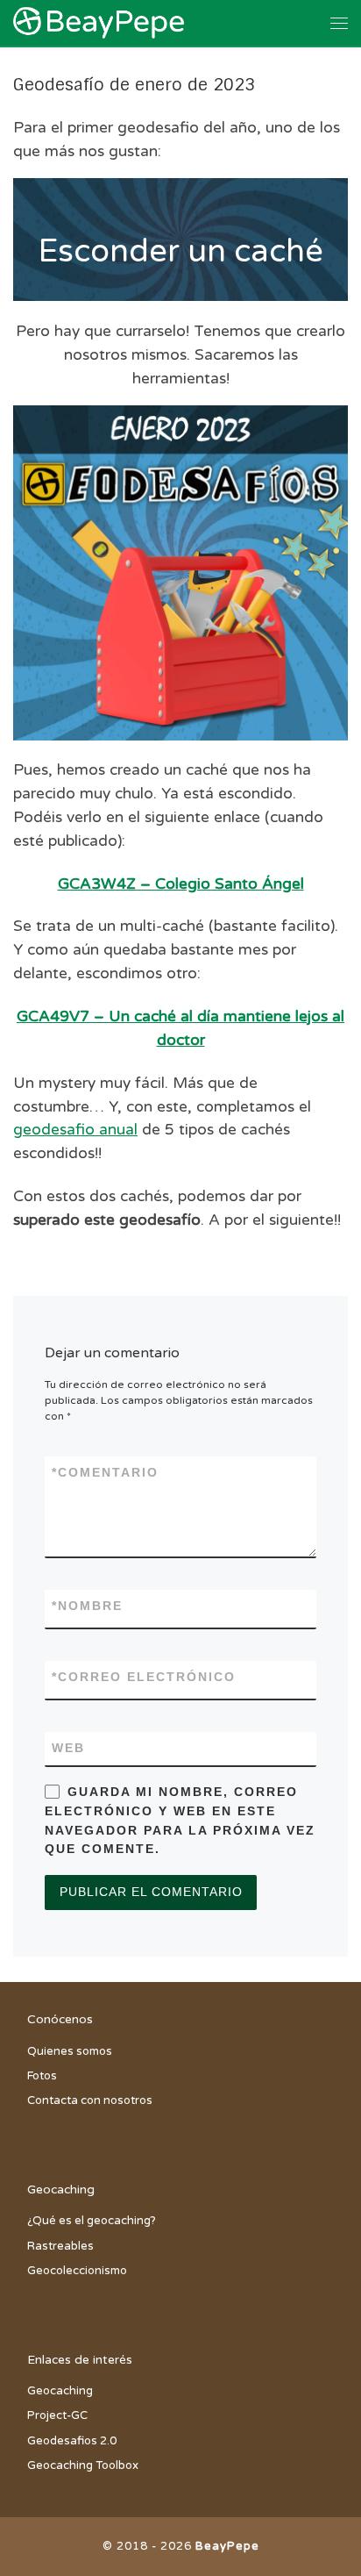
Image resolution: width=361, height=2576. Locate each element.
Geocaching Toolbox (83, 2465)
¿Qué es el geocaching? (92, 2221)
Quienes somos (70, 2051)
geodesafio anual (75, 1130)
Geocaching (60, 2391)
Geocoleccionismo (77, 2271)
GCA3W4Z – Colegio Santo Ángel (181, 884)
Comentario (105, 1472)
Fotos (42, 2076)
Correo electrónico (144, 1677)
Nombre (87, 1606)
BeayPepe (227, 2546)
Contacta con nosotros (90, 2100)
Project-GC (57, 2415)
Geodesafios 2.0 (72, 2441)
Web (68, 1748)
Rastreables (60, 2246)
